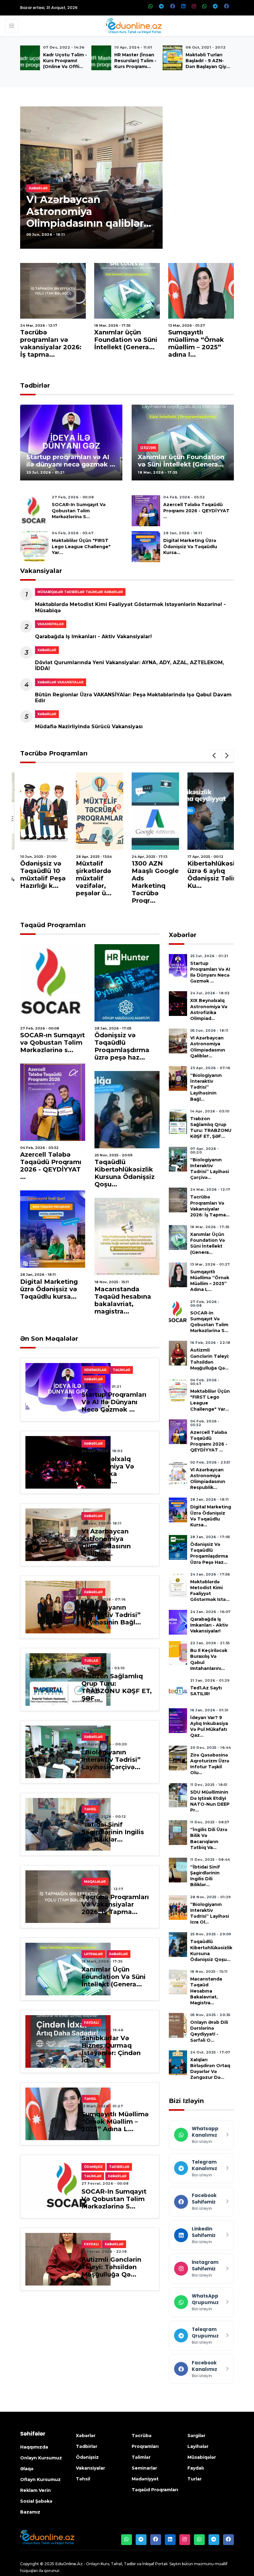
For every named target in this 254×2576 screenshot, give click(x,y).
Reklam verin (35, 2490)
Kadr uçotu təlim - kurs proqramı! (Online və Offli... (65, 61)
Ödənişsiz (87, 2457)
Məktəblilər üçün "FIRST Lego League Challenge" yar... (81, 546)
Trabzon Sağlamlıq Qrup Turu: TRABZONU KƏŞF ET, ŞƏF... (117, 1687)
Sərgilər (196, 2436)
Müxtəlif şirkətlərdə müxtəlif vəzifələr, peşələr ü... (94, 878)
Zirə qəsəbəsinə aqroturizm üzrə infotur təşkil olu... (210, 1764)
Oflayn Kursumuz (40, 2479)
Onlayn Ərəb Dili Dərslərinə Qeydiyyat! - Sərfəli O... (209, 2031)
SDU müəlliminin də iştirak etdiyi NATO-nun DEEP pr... (210, 1801)
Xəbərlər (183, 935)
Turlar (195, 2479)
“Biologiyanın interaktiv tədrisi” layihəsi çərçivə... (111, 1760)
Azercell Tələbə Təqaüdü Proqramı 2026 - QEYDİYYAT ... (196, 510)
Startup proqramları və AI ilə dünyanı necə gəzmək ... (71, 461)
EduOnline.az (69, 2564)
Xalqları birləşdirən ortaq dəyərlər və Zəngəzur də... (210, 2069)
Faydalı (196, 2468)
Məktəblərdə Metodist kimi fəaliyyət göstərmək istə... (210, 1591)
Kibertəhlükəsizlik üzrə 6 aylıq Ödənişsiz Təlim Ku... (217, 875)
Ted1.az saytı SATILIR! (206, 1691)
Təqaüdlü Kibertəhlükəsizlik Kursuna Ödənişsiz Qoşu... (125, 1173)
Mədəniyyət (145, 2479)
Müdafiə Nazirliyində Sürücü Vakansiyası (89, 727)
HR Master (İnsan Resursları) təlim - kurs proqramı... (135, 61)
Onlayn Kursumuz (41, 2458)
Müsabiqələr (202, 2457)
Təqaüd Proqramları (53, 925)
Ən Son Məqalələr (49, 1339)
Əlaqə (27, 2469)
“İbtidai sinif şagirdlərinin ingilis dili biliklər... (113, 1832)
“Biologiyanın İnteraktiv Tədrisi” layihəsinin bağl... (111, 1615)
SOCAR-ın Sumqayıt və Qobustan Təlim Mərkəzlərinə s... (79, 510)
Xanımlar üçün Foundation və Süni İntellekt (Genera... (126, 340)
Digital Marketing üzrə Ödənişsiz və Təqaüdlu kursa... (190, 546)
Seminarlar (144, 2468)
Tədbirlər (35, 385)
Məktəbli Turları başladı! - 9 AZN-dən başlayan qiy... (208, 61)
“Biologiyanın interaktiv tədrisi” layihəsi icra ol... (210, 1913)
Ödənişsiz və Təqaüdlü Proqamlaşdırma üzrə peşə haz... (122, 1046)
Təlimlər (141, 2457)
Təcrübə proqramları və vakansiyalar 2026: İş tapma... (51, 343)
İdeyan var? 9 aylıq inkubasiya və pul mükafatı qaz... (209, 1727)
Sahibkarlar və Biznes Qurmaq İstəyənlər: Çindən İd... (111, 2049)
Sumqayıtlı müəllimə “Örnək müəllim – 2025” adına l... (196, 343)
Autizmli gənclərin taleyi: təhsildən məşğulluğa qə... (111, 2267)
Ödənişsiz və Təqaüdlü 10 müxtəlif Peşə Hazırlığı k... (43, 875)
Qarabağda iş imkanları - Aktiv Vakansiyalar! (93, 636)
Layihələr (198, 2446)
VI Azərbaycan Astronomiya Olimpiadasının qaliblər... (89, 211)
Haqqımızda (34, 2447)
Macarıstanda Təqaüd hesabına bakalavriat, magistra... (123, 1300)
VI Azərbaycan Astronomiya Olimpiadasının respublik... (208, 1479)
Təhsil (83, 2479)
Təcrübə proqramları (54, 753)
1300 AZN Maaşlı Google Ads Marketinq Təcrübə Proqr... (155, 882)
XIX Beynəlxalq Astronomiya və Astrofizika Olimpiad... (108, 1470)
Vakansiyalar (41, 571)
